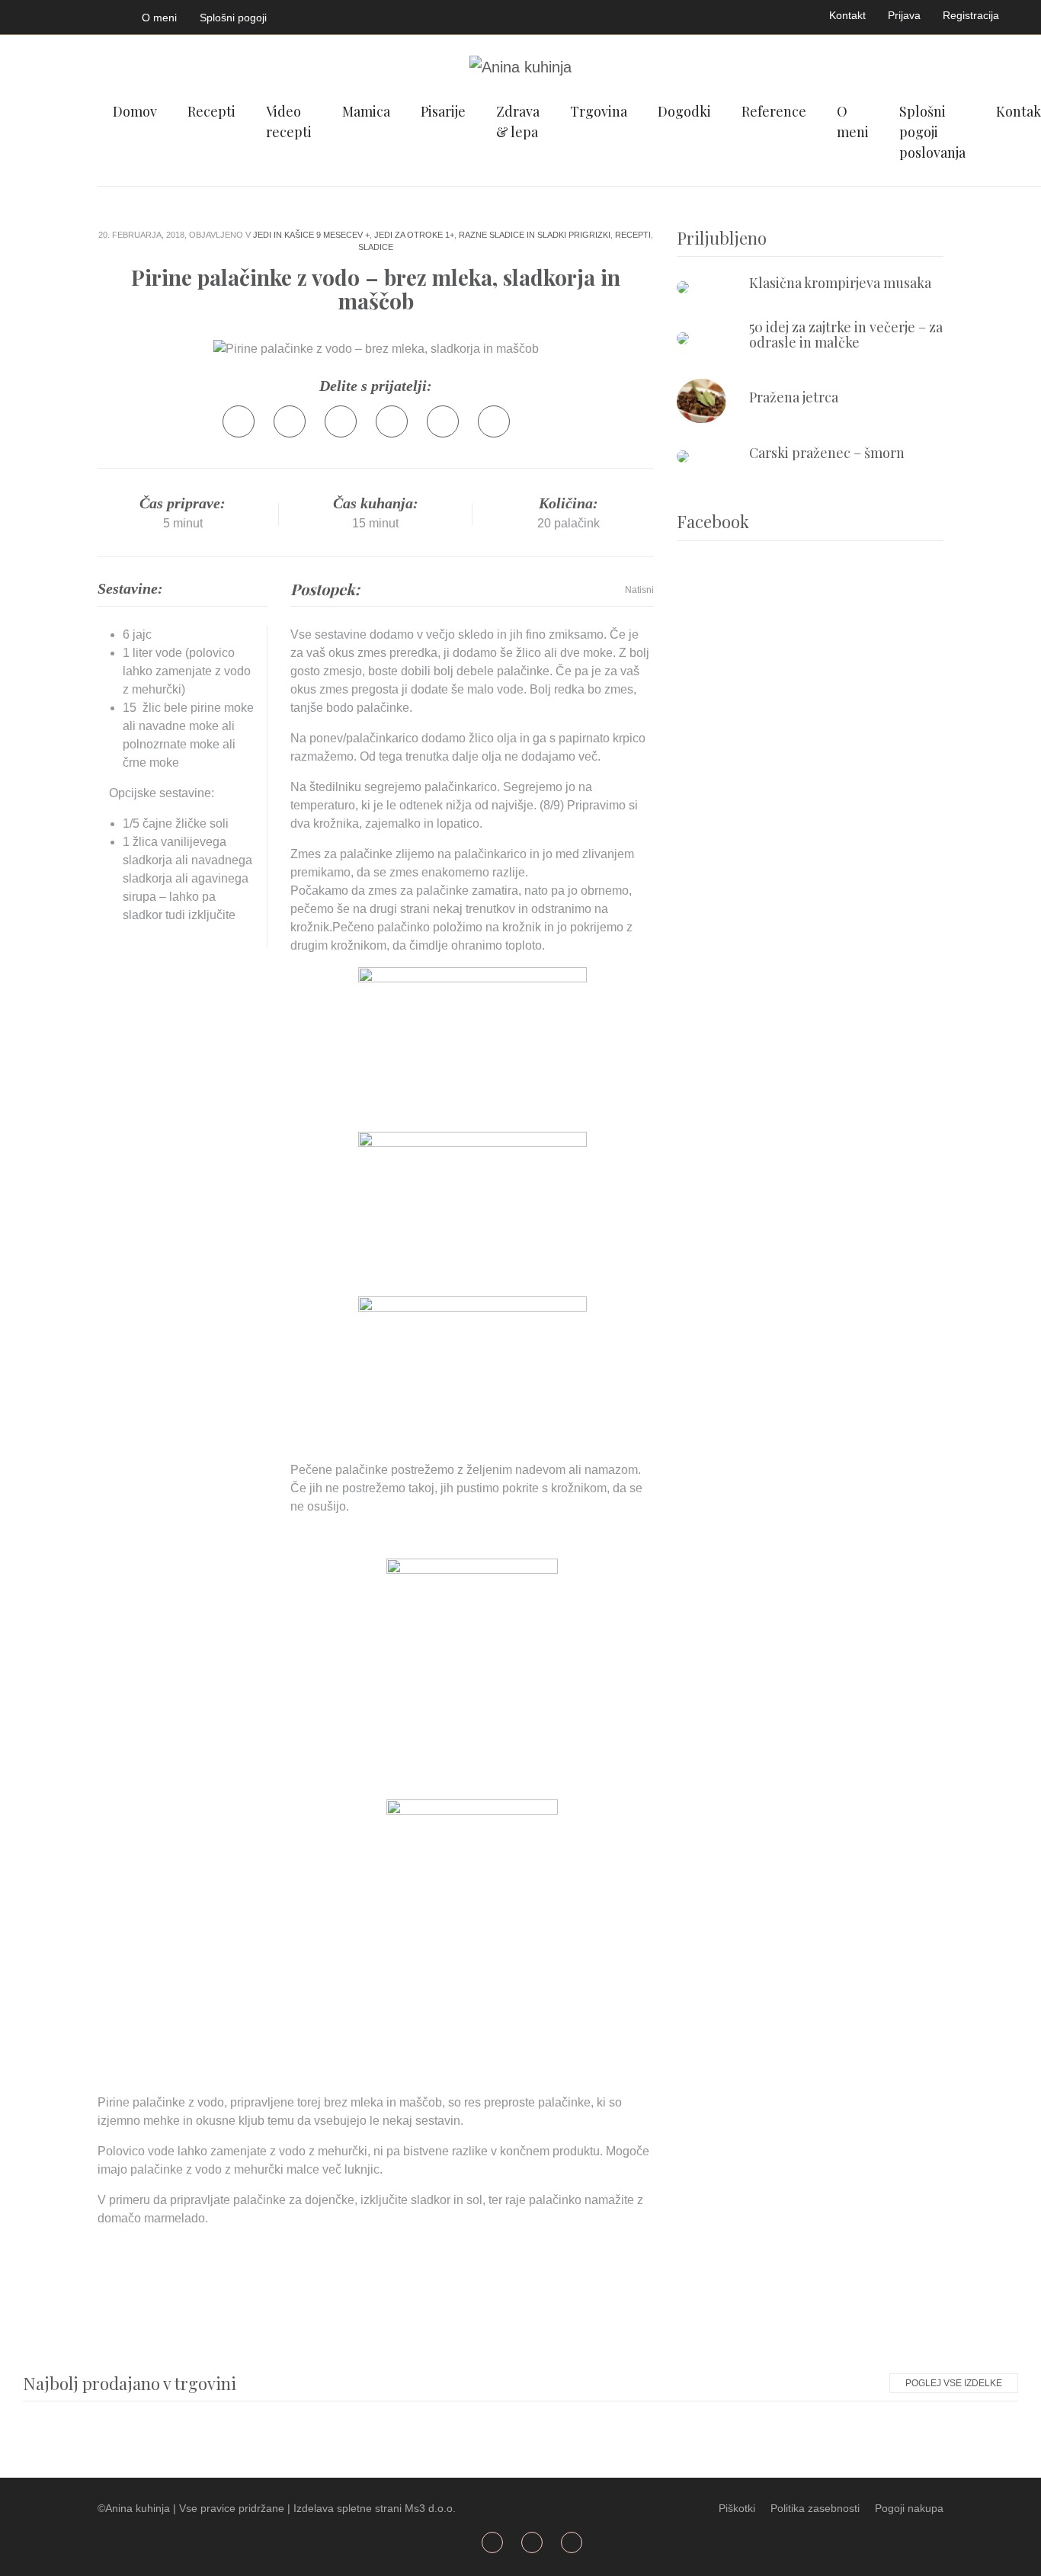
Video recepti (289, 122)
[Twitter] (290, 421)
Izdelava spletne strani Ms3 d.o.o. (375, 2508)
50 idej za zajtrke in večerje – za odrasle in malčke (846, 335)
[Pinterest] (392, 421)
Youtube (66, 14)
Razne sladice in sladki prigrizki (535, 235)
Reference (774, 111)
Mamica (366, 111)
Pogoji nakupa (909, 2508)
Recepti (211, 111)
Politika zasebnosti (815, 2508)
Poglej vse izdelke (954, 2383)
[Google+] (341, 421)
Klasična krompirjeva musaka (840, 283)
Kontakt (847, 15)
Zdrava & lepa (518, 122)
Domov (135, 111)
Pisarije (443, 111)
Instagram (102, 14)
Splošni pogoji (233, 18)
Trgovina (599, 111)
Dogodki (684, 111)
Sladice (376, 247)
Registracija (971, 15)
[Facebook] (239, 421)
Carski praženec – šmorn (827, 453)
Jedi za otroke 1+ (414, 235)
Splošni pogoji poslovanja (932, 132)
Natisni (639, 590)
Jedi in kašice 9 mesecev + (311, 235)
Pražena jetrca (794, 397)
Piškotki (737, 2508)
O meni (159, 18)
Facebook (30, 14)
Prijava (904, 15)
